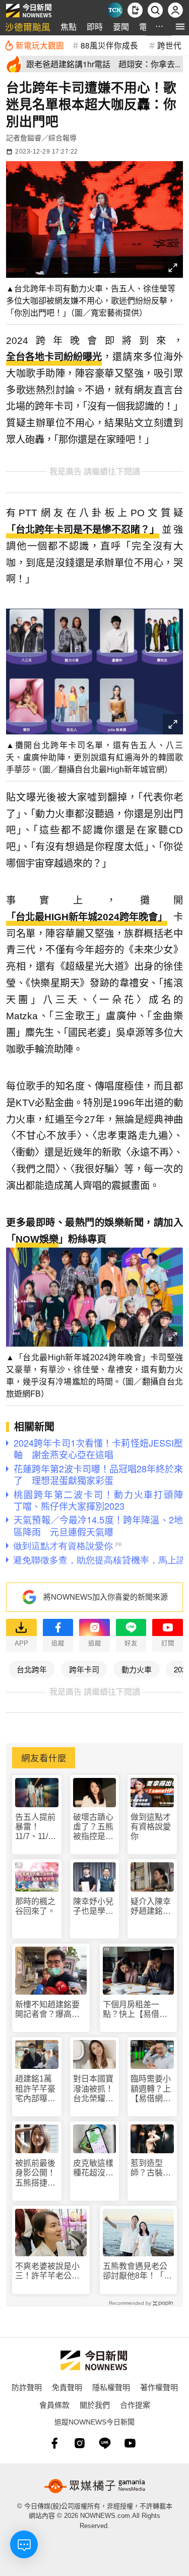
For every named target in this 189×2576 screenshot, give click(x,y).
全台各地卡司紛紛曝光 (54, 357)
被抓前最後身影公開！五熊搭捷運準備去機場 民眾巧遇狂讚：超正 (37, 2173)
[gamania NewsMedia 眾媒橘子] (95, 2486)
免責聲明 (67, 2387)
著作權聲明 (159, 2387)
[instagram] (80, 2443)
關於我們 (95, 2405)
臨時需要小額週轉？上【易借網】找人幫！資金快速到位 (151, 2089)
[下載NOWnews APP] (135, 10)
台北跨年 (32, 1669)
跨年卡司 (84, 1669)
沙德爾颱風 (28, 27)
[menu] (180, 27)
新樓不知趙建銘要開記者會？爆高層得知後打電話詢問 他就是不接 (51, 2010)
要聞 (121, 27)
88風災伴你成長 (109, 45)
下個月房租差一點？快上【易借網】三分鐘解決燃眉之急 (137, 2010)
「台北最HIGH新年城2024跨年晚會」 (87, 917)
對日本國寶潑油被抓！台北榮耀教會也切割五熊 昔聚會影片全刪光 (93, 2089)
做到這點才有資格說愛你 (151, 1827)
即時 (95, 27)
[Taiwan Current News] (115, 10)
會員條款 (54, 2405)
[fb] (54, 2443)
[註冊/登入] (175, 10)
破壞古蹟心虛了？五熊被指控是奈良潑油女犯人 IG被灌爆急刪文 (93, 1827)
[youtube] (130, 2443)
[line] (105, 2443)
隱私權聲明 (111, 2387)
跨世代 (169, 45)
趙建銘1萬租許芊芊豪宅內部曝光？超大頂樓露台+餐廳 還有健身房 (35, 2089)
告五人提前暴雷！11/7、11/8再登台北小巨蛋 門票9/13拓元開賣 (35, 1827)
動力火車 (137, 1669)
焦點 (69, 27)
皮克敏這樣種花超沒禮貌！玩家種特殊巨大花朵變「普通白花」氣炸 (93, 2168)
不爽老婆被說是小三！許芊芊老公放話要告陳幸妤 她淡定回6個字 (47, 2271)
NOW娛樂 (37, 1239)
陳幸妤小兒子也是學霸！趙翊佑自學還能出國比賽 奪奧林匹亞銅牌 (93, 1906)
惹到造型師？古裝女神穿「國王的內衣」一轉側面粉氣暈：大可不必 (151, 2168)
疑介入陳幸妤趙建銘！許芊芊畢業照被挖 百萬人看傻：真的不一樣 (151, 1906)
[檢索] (155, 10)
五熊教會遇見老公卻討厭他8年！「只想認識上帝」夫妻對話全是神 (137, 2271)
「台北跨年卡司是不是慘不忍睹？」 (83, 530)
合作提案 (135, 2405)
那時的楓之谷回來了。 (35, 1906)
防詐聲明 (27, 2387)
